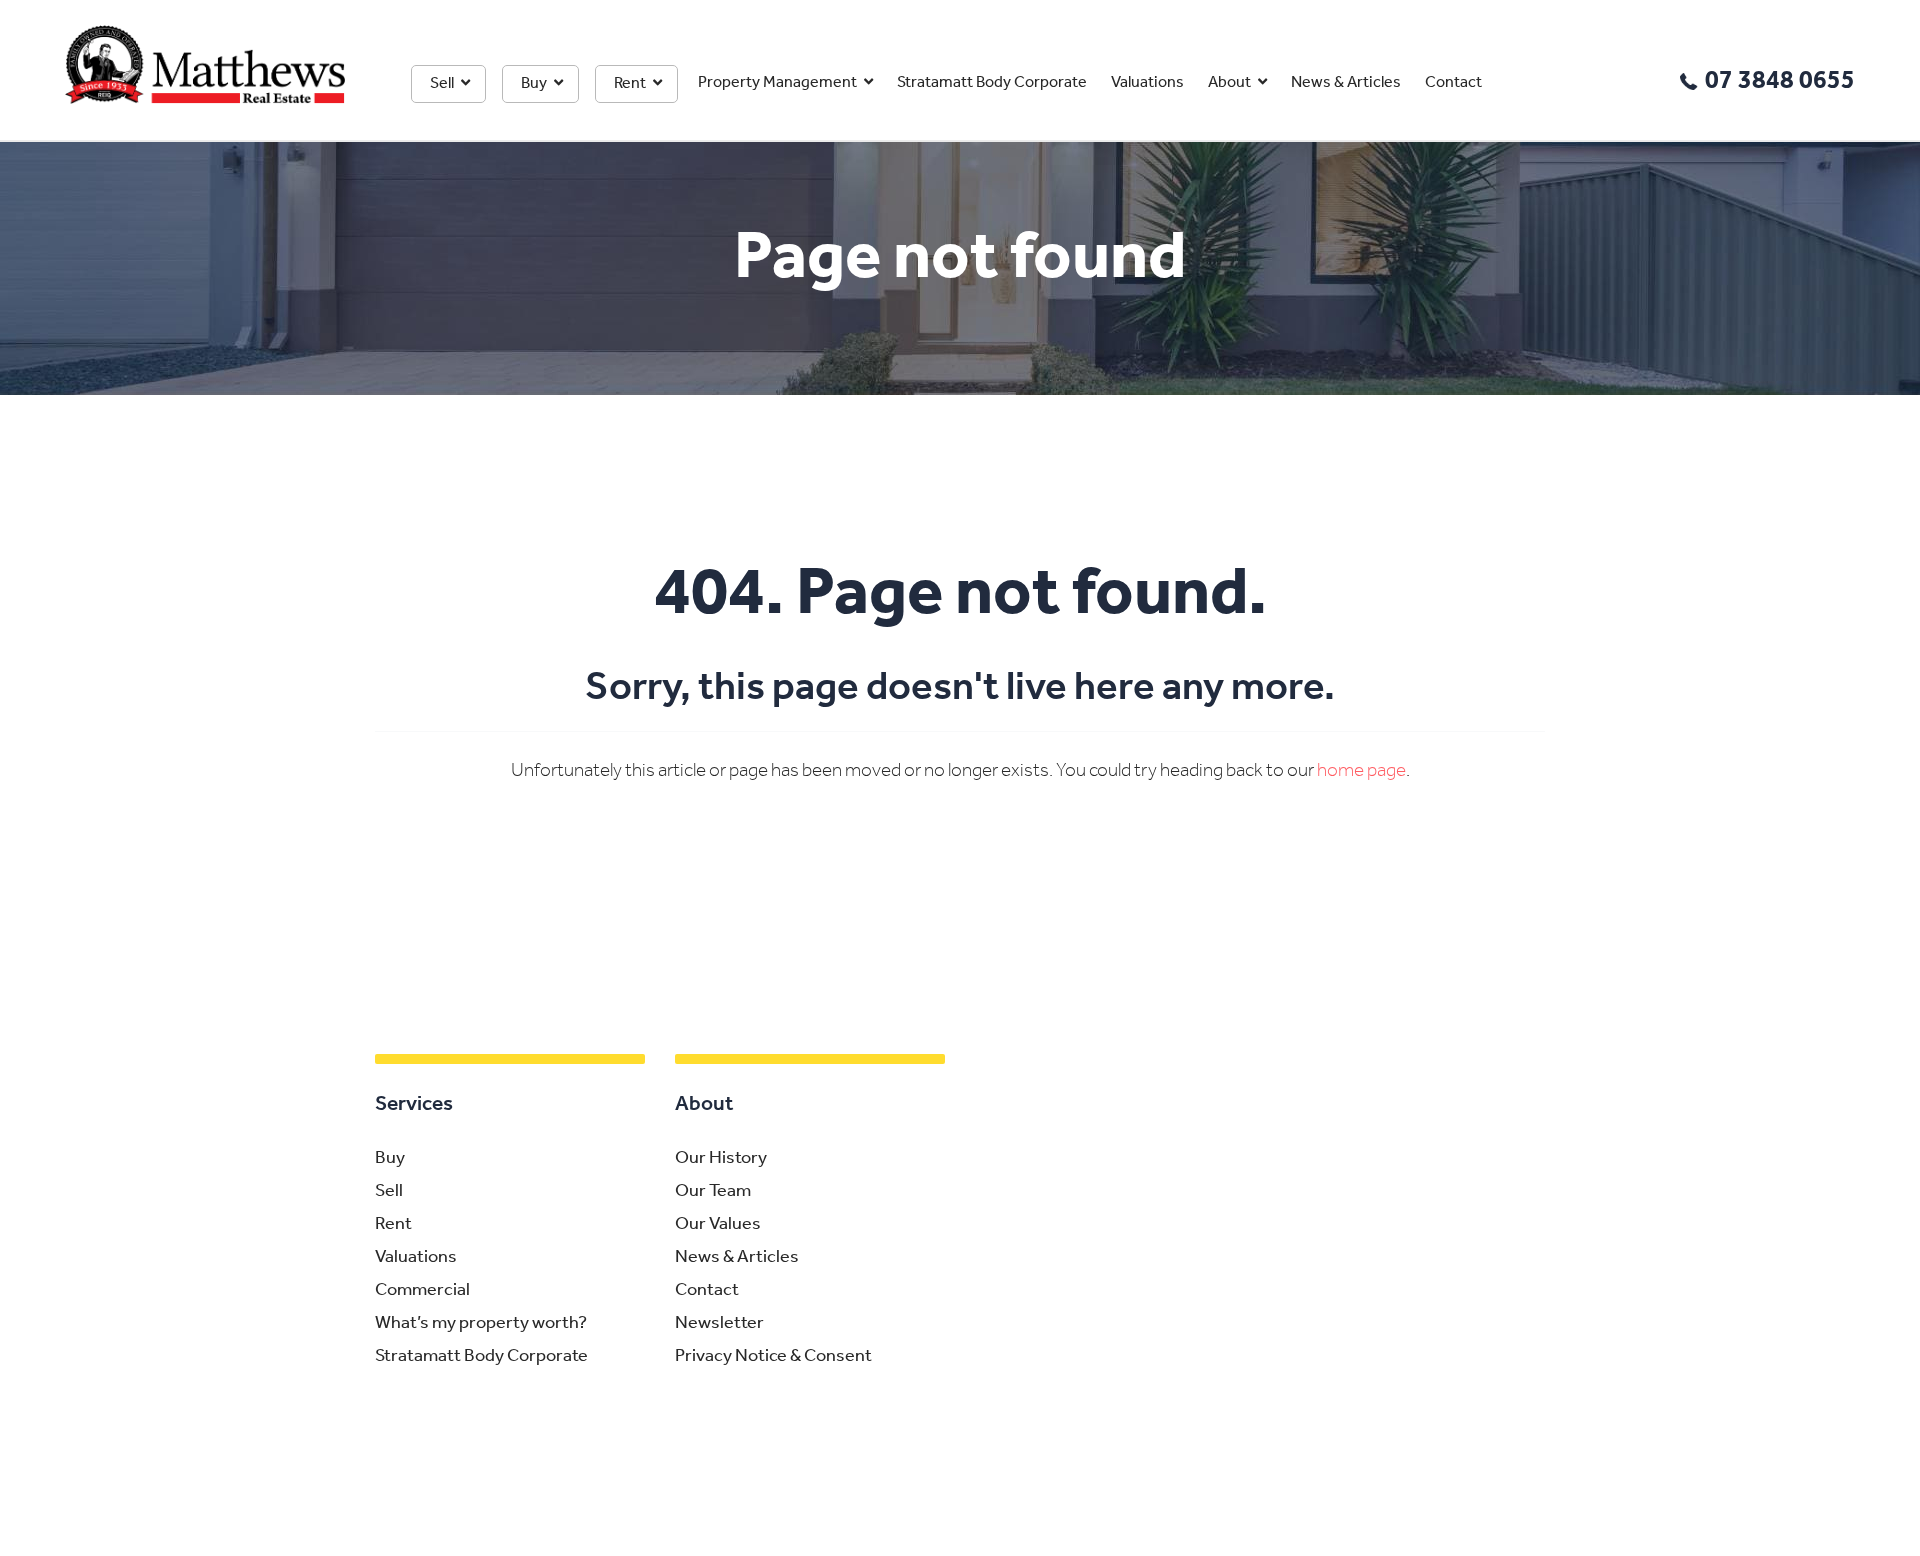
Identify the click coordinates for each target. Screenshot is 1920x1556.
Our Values (718, 1225)
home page (1361, 771)
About (1229, 83)
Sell (442, 84)
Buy (534, 84)
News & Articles (1346, 83)
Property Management (777, 83)
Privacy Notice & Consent (773, 1357)
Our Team (713, 1192)
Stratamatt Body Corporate (992, 83)
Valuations (1147, 83)
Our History (721, 1159)
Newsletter (719, 1324)
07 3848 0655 (1780, 81)
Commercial (422, 1291)
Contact (1453, 83)
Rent (630, 84)
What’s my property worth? (481, 1324)
